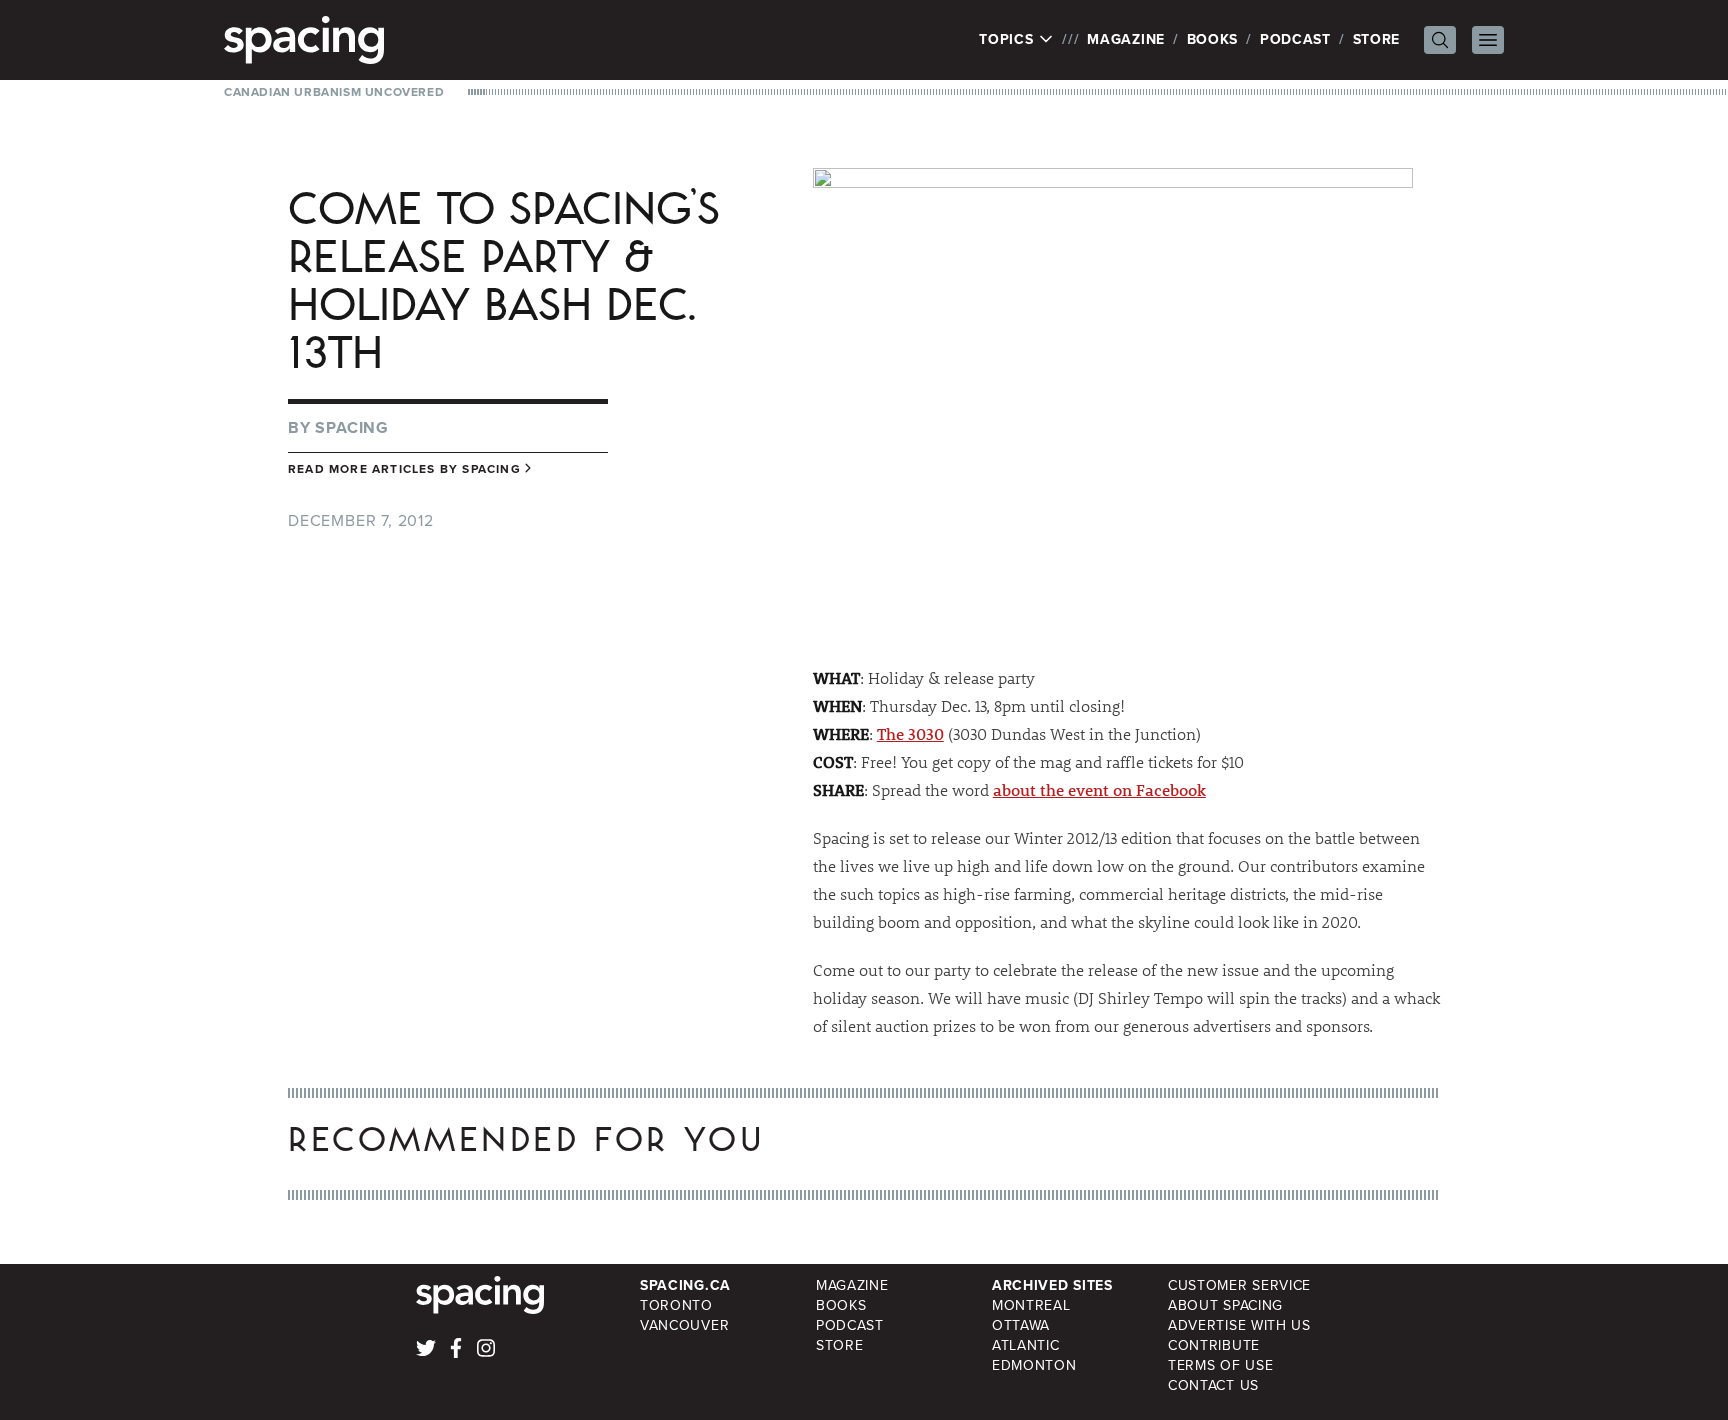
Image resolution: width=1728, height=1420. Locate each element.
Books (1213, 39)
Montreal (1031, 1305)
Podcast (1295, 39)
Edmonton (1034, 1365)
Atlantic (1026, 1345)
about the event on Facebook (1099, 789)
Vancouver (684, 1325)
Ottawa (1021, 1325)
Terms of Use (1220, 1365)
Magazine (1126, 39)
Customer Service (1239, 1285)
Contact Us (1213, 1385)
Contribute (1214, 1345)
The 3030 (910, 733)
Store (1377, 39)
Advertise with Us (1239, 1325)
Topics (1008, 40)
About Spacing (1225, 1305)
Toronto (676, 1305)
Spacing (352, 427)
